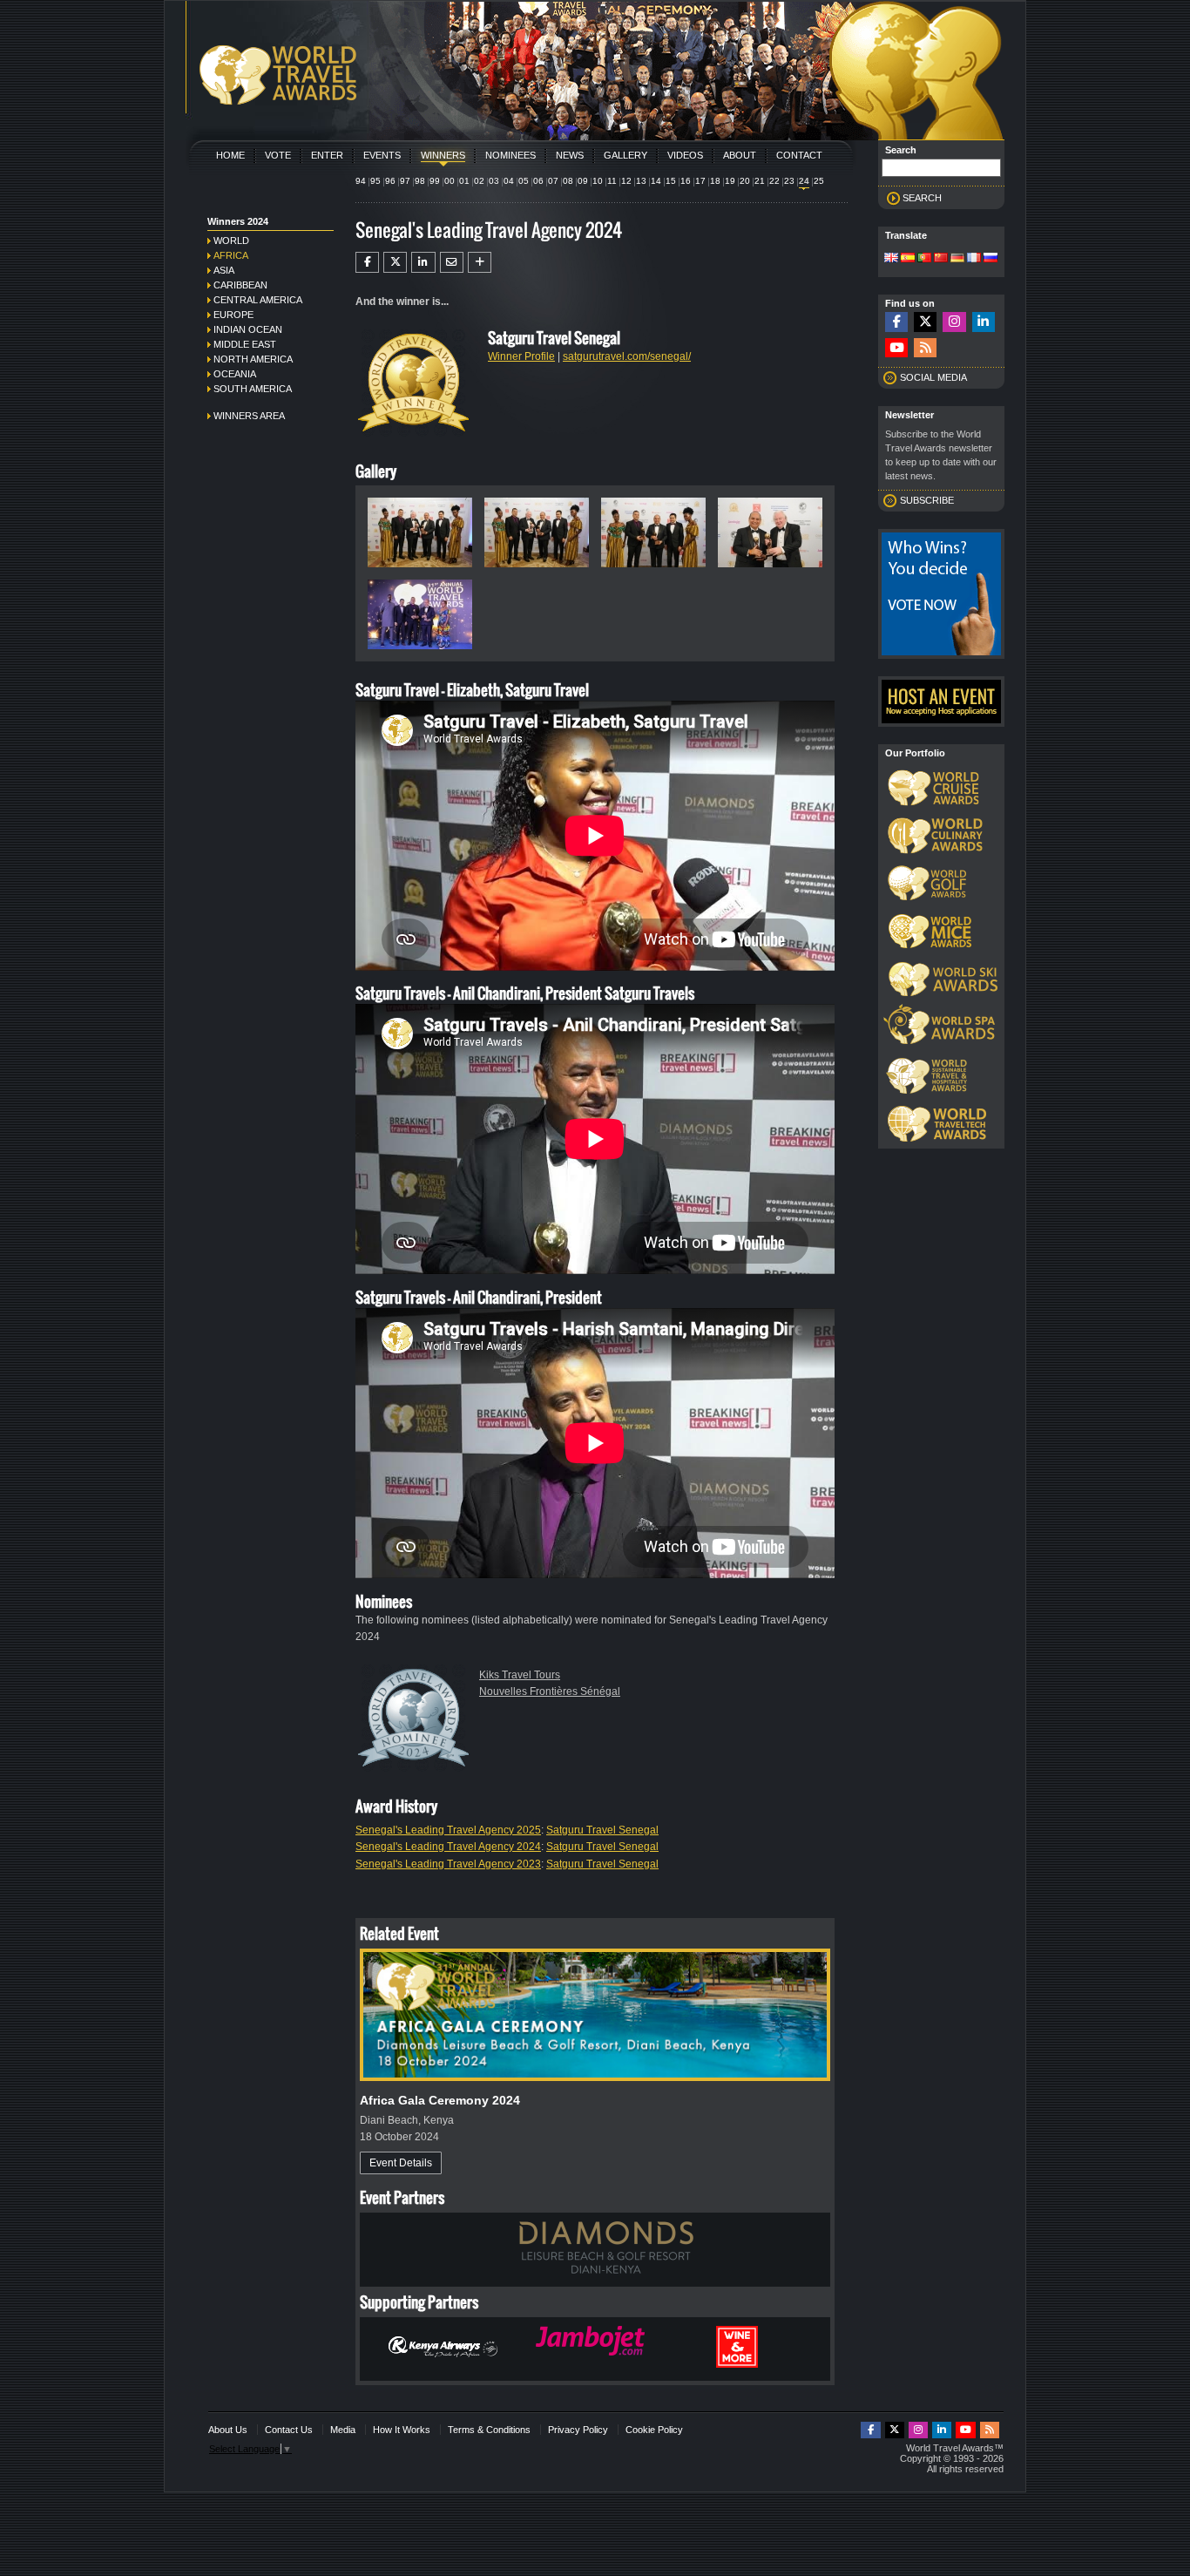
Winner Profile (521, 356)
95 (375, 181)
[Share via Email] (452, 262)
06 (538, 181)
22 (774, 181)
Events (382, 155)
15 (671, 181)
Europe (233, 315)
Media (343, 2430)
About (740, 155)
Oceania (235, 374)
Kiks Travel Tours (520, 1675)
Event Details (401, 2163)
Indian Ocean (248, 329)
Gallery (625, 155)
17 (700, 181)
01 (464, 181)
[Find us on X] (925, 322)
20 (745, 181)
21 (760, 181)
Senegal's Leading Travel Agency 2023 (448, 1864)
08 (568, 181)
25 (819, 181)
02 (479, 181)
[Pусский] (991, 259)
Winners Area (249, 416)
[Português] (924, 259)
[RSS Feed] (925, 348)
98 (420, 181)
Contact (799, 155)
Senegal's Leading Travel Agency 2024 (448, 1847)
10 (598, 181)
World (231, 241)
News (570, 155)
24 (804, 181)
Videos (685, 155)
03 (494, 181)
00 (450, 181)
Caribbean (240, 285)
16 (686, 181)
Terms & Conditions (489, 2430)
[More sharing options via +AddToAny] (480, 262)
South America (253, 389)
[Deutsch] (957, 259)
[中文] (941, 259)
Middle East (245, 344)
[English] (891, 259)
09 (583, 181)
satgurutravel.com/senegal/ (627, 356)
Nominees (510, 155)
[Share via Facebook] (367, 262)
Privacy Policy (578, 2430)
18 (715, 181)
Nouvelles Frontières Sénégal (550, 1691)
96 (390, 181)
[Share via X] (395, 262)
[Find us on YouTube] (896, 348)
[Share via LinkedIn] (423, 262)
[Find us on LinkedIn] (984, 322)
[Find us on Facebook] (896, 322)
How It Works (402, 2430)
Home (230, 155)
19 (730, 181)
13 (641, 181)
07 (553, 181)
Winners (443, 155)
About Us (228, 2430)
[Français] (974, 259)
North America (253, 359)
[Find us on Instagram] (954, 322)
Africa (231, 255)
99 (435, 181)
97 (405, 181)
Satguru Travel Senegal (602, 1830)
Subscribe (927, 500)
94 (361, 181)
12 (626, 181)
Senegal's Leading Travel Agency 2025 (448, 1830)
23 (789, 181)
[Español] (908, 259)
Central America (258, 300)
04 (509, 181)
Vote (278, 155)
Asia (224, 270)
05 (524, 181)
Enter (327, 155)
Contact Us (289, 2430)
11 (612, 181)
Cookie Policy (654, 2430)
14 (656, 181)
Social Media (933, 377)
